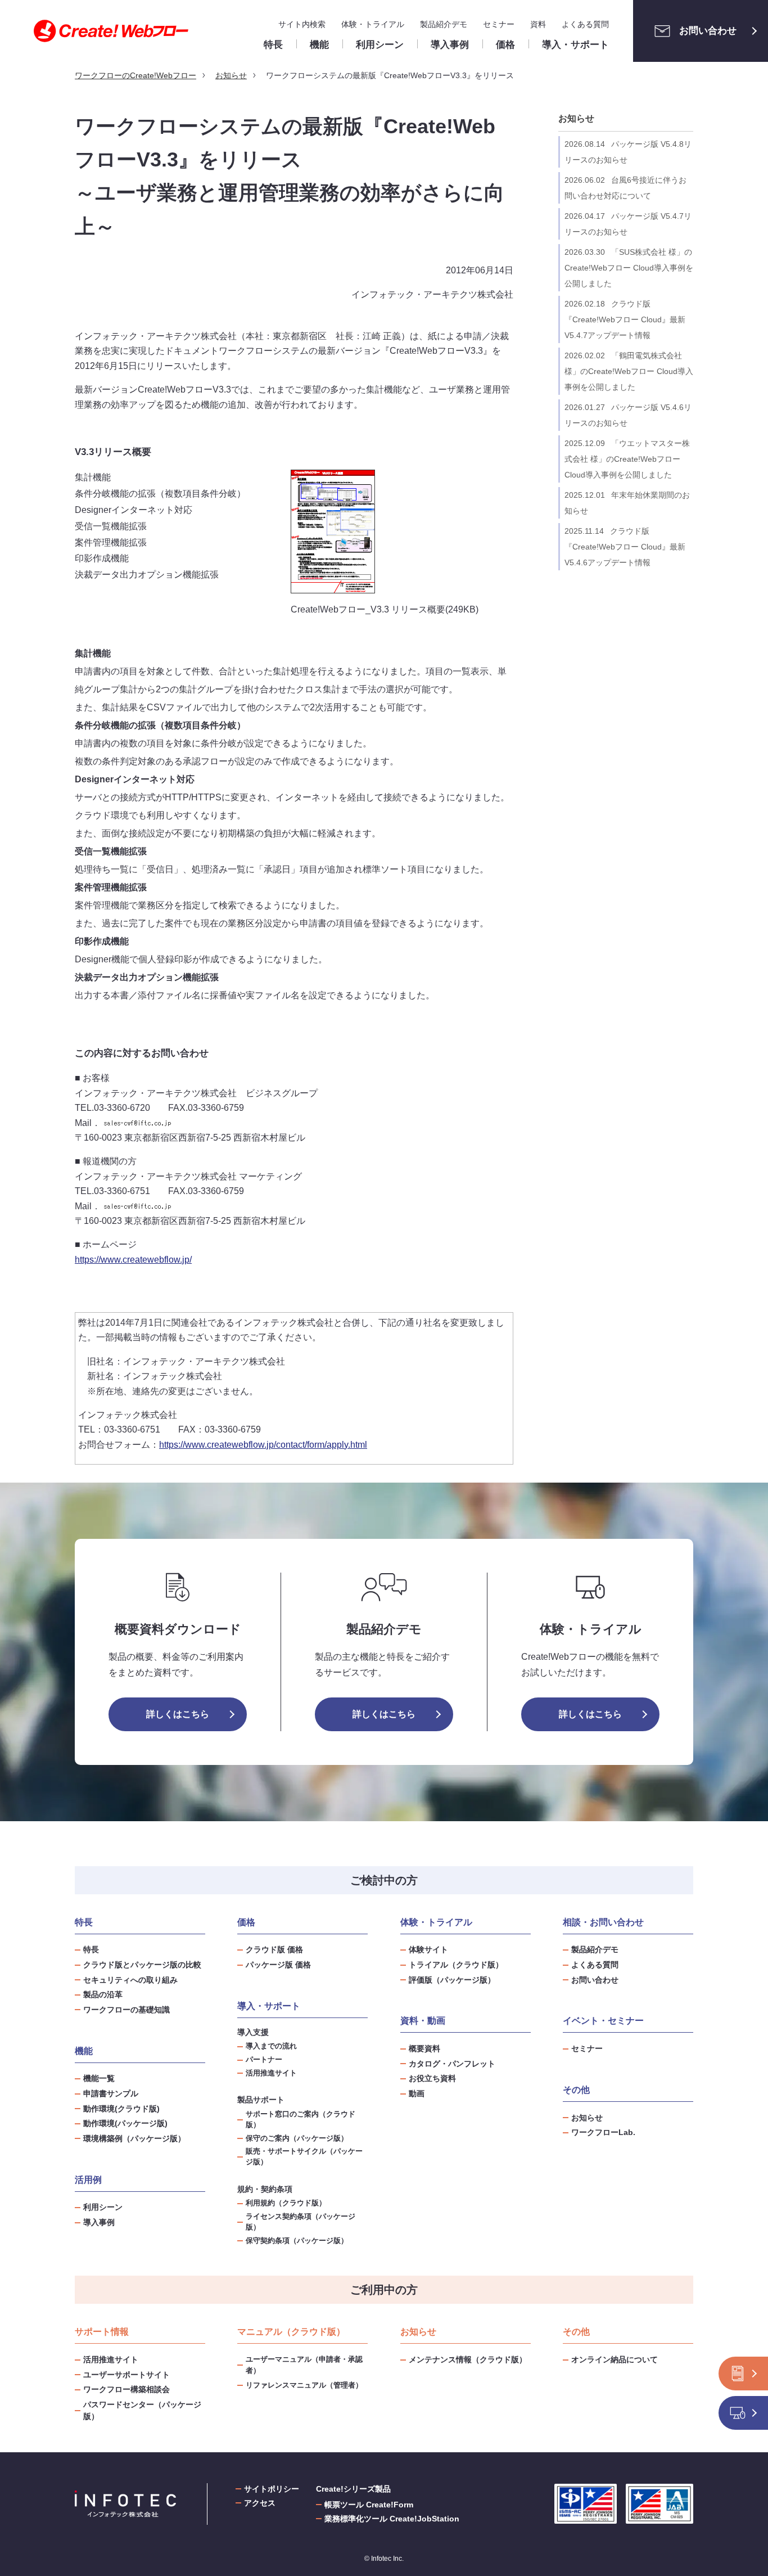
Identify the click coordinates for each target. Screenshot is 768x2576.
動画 (417, 2093)
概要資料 (424, 2048)
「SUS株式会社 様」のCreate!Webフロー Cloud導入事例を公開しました (629, 268)
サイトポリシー (272, 2489)
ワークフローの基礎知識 (127, 2010)
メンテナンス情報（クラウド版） (468, 2359)
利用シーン (103, 2207)
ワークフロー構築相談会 (127, 2389)
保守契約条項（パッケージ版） (297, 2241)
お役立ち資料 (432, 2078)
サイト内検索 (302, 24)
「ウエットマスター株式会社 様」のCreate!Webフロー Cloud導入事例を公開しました (627, 459)
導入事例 (99, 2222)
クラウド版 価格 (274, 1949)
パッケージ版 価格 (278, 1965)
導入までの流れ (271, 2046)
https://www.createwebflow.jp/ (133, 1260)
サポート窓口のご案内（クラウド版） (301, 2120)
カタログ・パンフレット (452, 2064)
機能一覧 (99, 2078)
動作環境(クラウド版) (121, 2109)
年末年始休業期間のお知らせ (627, 503)
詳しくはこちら (178, 1714)
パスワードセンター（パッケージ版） (142, 2410)
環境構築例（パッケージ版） (134, 2138)
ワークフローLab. (603, 2132)
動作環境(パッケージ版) (125, 2123)
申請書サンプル (111, 2093)
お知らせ (576, 118)
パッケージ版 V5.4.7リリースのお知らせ (628, 224)
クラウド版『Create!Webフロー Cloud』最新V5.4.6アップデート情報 (625, 547)
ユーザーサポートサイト (127, 2375)
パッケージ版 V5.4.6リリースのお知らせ (628, 415)
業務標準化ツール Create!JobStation (392, 2519)
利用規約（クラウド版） (286, 2203)
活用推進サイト (271, 2073)
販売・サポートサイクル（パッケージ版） (304, 2157)
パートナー (264, 2060)
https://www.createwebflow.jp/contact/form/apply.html (263, 1445)
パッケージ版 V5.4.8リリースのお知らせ (628, 152)
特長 (91, 1949)
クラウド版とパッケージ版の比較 (142, 1965)
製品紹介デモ (444, 24)
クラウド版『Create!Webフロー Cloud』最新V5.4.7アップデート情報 (625, 319)
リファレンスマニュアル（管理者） (304, 2385)
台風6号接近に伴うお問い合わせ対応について (625, 188)
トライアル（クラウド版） (456, 1965)
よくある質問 (585, 24)
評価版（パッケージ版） (452, 1980)
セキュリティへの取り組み (130, 1980)
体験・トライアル (373, 24)
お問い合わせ (708, 31)
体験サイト (428, 1949)
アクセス (260, 2503)
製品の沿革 (103, 1994)
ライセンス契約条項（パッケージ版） (301, 2222)
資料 (538, 24)
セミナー (499, 24)
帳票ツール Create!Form (369, 2505)
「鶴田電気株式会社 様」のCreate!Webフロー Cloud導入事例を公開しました (629, 371)
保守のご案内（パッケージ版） (297, 2138)
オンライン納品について (615, 2359)
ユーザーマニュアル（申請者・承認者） (304, 2365)
